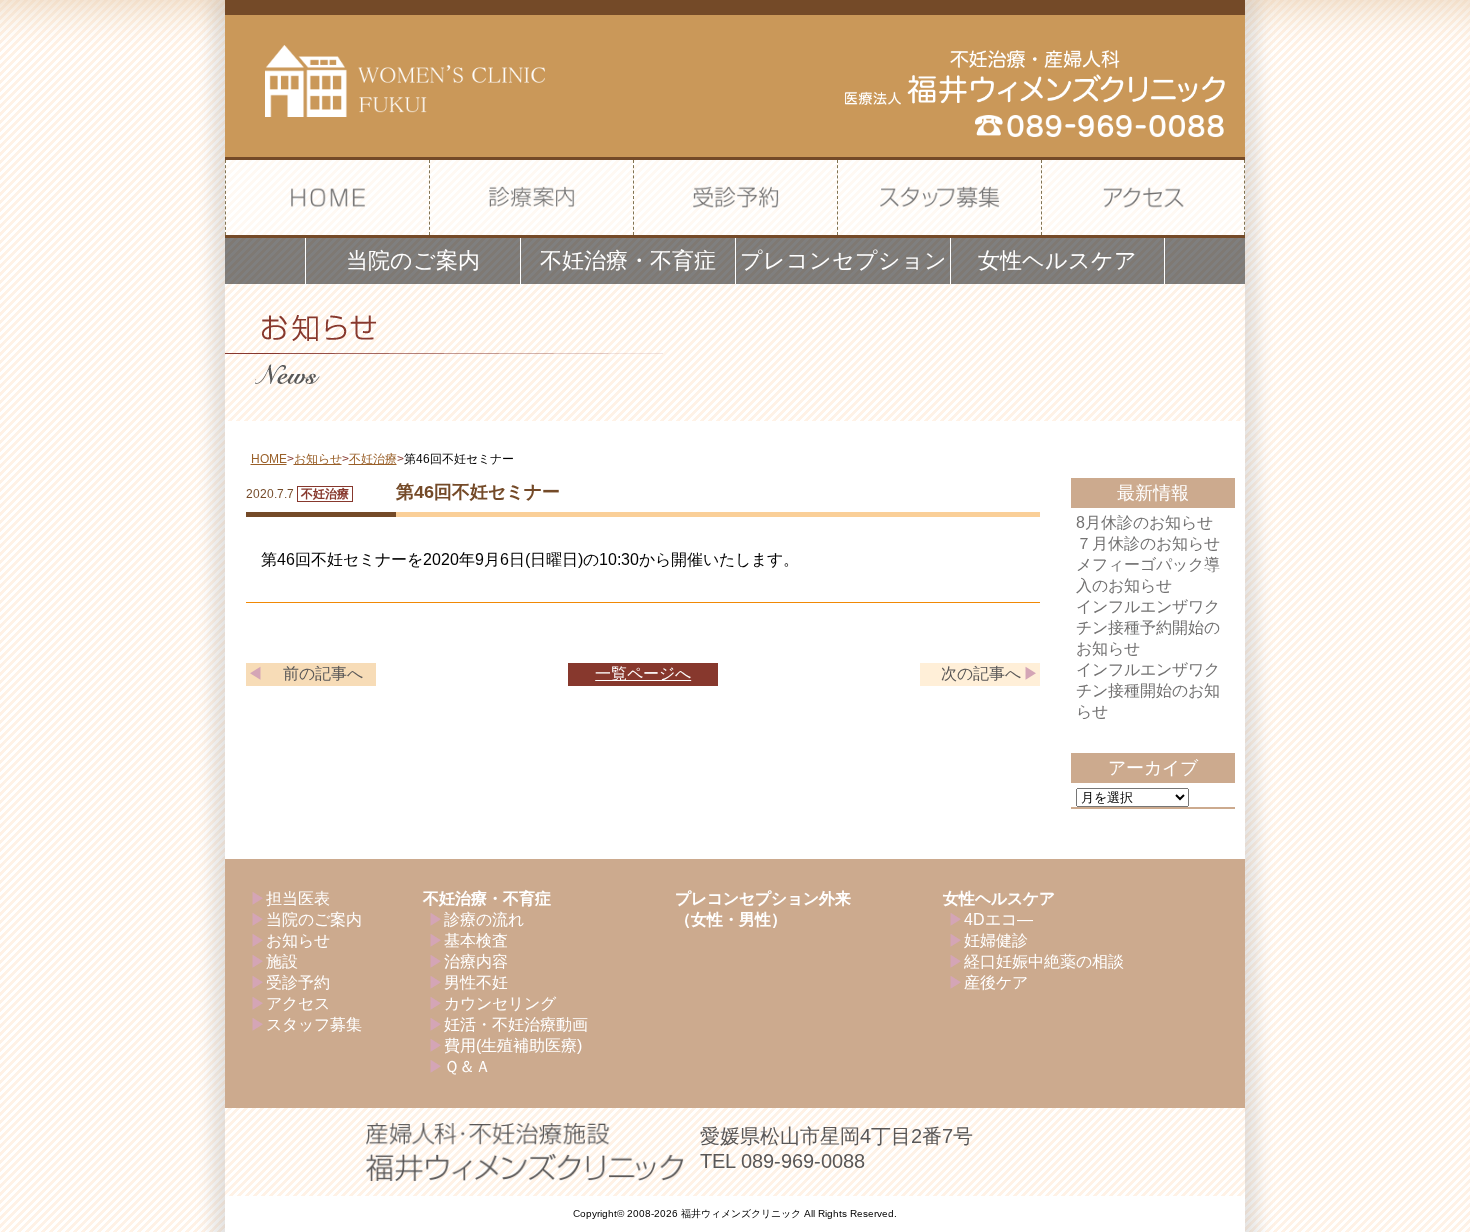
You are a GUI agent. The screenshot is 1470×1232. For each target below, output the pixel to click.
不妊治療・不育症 (487, 898)
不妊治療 (373, 459)
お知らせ (318, 459)
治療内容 (476, 961)
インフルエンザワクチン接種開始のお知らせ (1148, 690)
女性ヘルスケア (999, 898)
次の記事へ (981, 673)
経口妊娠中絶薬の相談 (1044, 961)
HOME (269, 459)
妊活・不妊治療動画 (516, 1024)
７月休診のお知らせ (1148, 543)
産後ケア (996, 982)
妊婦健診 (996, 940)
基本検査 (476, 940)
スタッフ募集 (314, 1024)
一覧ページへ (643, 673)
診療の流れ (484, 919)
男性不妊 (476, 982)
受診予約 (298, 982)
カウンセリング (500, 1003)
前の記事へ (323, 673)
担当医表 (298, 898)
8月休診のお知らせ (1144, 522)
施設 (282, 961)
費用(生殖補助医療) (513, 1045)
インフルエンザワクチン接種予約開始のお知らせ (1148, 627)
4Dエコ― (998, 919)
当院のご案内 (314, 919)
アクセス (298, 1003)
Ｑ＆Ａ (467, 1066)
